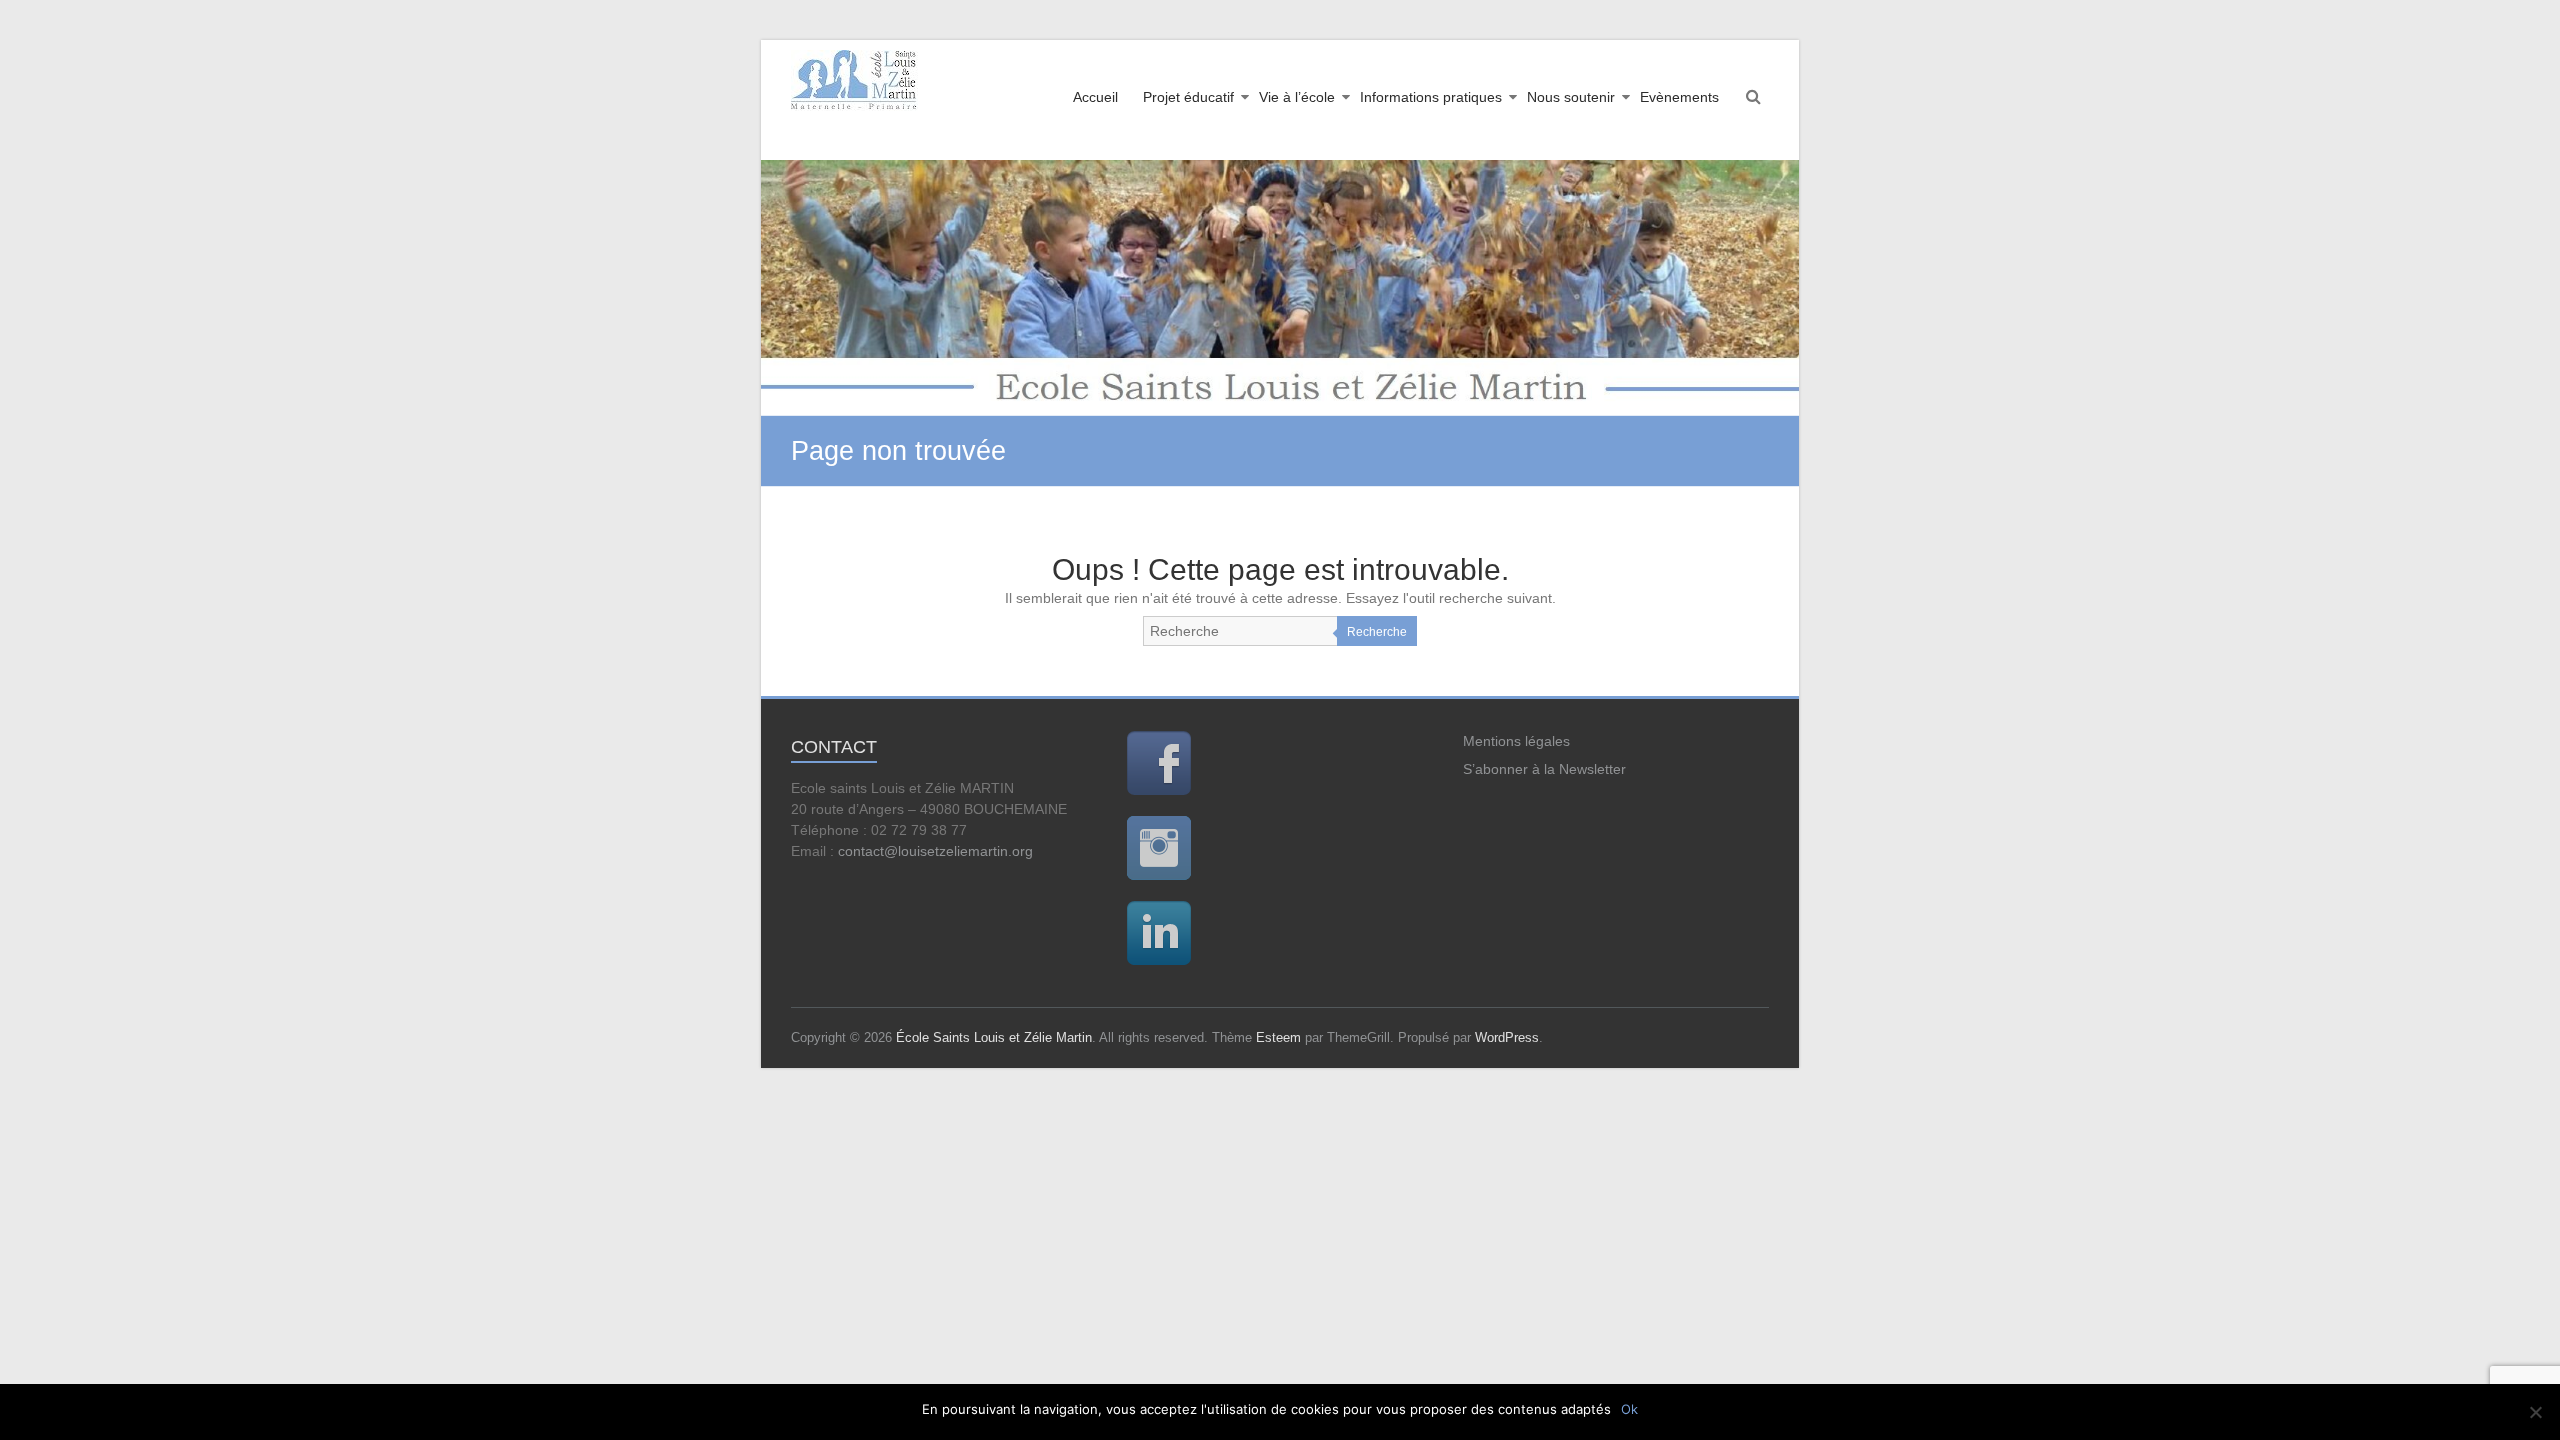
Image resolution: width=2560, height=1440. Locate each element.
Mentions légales (1516, 741)
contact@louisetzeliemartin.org (935, 851)
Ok (1629, 1409)
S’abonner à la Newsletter (1544, 769)
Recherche (1377, 632)
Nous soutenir (1571, 97)
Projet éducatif (1188, 97)
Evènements (1679, 97)
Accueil (1095, 97)
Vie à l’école (1297, 97)
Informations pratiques (1431, 97)
